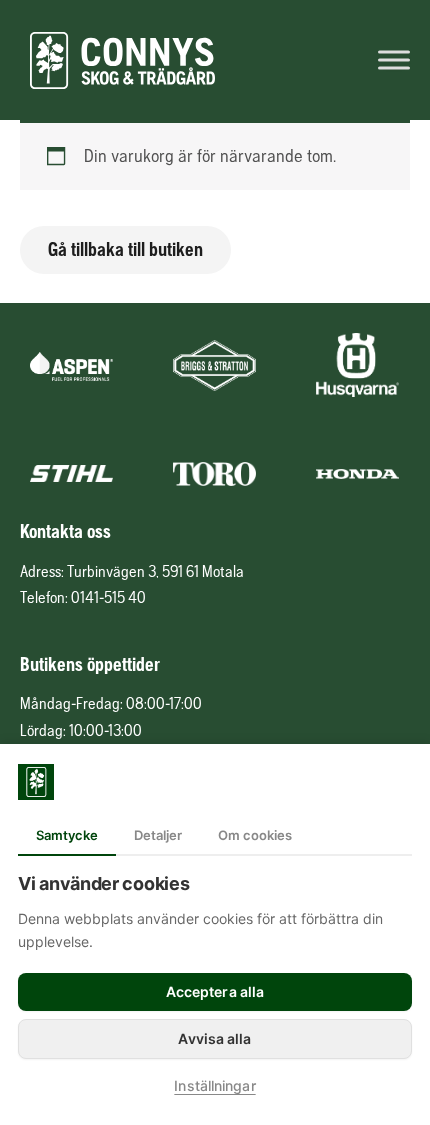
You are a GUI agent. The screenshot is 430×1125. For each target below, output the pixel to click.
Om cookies (255, 835)
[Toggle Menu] (394, 59)
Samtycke (67, 835)
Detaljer (158, 835)
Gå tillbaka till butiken (125, 249)
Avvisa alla (214, 1038)
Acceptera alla (215, 991)
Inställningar (214, 1085)
